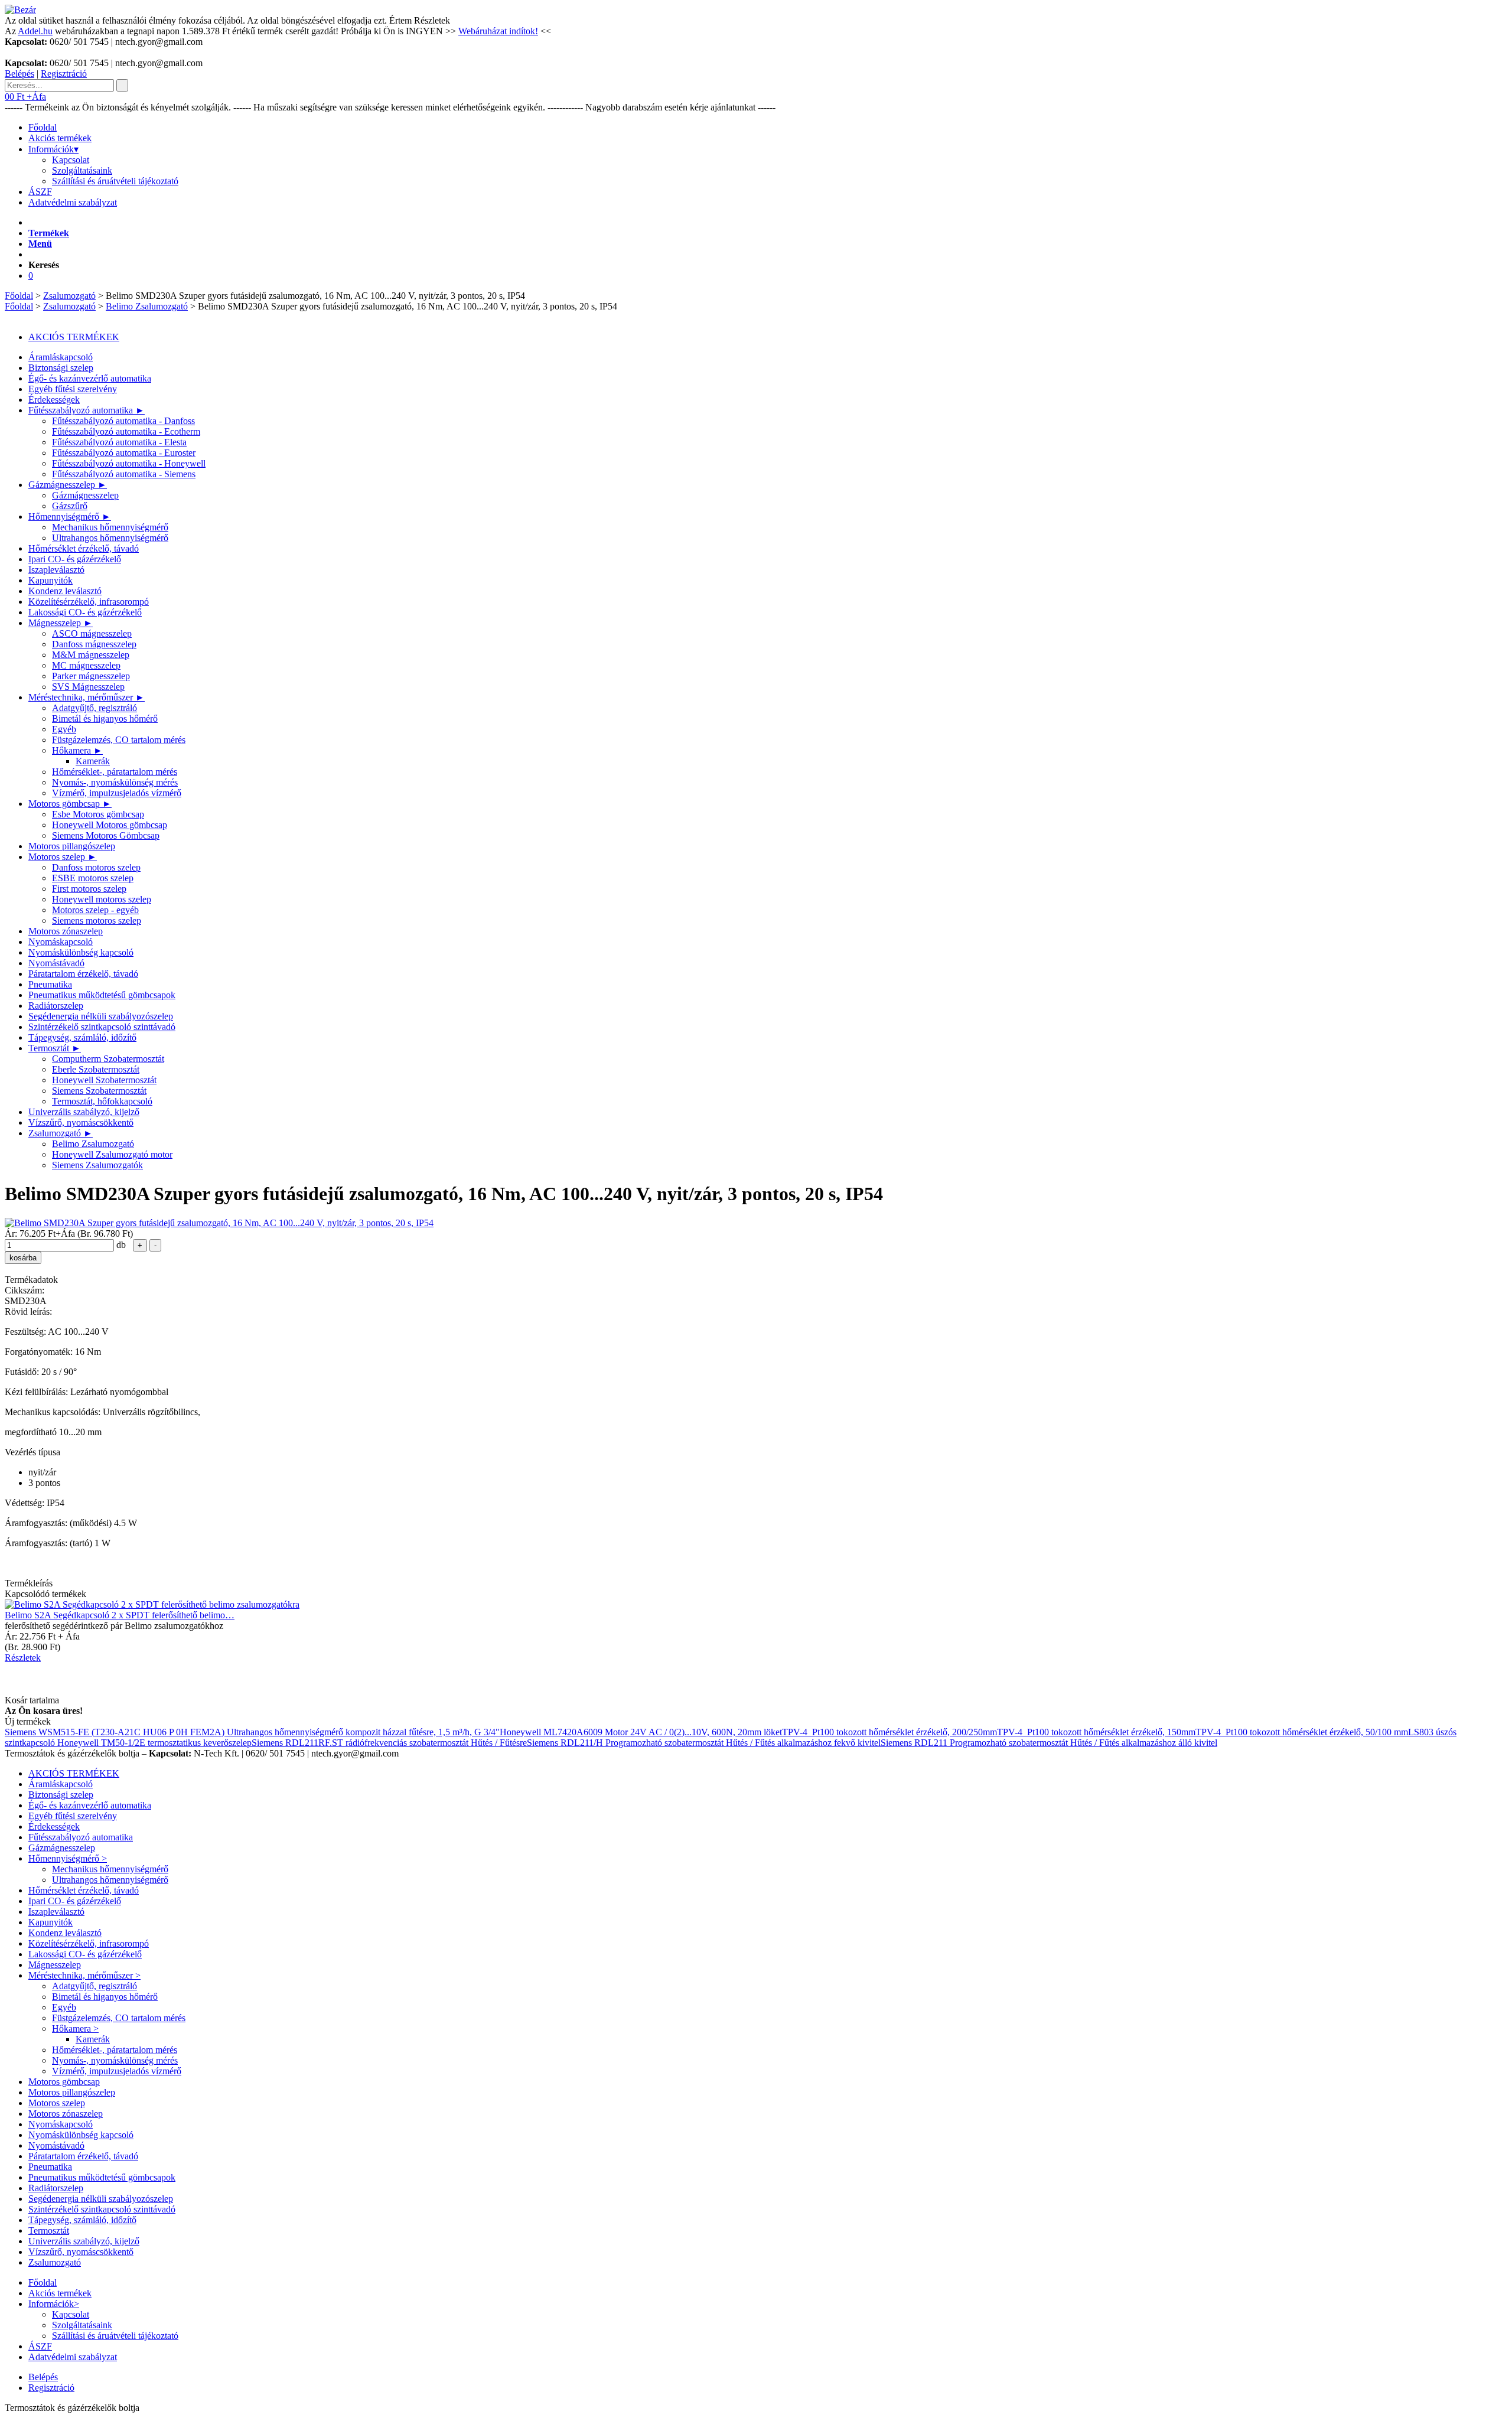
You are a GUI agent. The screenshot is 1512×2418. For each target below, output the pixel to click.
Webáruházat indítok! (498, 31)
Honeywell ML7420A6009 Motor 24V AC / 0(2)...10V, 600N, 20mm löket (641, 1732)
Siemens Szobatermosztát (99, 1091)
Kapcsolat (71, 160)
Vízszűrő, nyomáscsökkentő (81, 1122)
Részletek (432, 20)
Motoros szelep (63, 857)
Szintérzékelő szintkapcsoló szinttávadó (102, 1027)
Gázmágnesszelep (68, 485)
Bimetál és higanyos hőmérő (105, 718)
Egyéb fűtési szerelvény (73, 389)
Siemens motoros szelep (97, 920)
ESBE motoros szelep (93, 878)
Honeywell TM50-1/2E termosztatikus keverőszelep (154, 1743)
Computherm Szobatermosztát (108, 1059)
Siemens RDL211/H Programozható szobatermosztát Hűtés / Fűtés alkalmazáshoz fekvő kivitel (704, 1743)
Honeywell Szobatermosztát (104, 1080)
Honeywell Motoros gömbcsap (110, 825)
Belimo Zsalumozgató (147, 306)
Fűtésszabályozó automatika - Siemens (124, 474)
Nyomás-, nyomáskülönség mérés (115, 782)
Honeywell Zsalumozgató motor (112, 1154)
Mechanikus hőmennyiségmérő (110, 527)
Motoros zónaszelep (66, 931)
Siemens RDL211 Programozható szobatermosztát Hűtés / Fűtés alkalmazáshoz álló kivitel (1049, 1743)
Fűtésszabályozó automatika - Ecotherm (126, 431)
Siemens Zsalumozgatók (97, 1165)
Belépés (19, 74)
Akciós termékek (60, 138)
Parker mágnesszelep (91, 676)
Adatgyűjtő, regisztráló (94, 708)
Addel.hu (35, 31)
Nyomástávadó (56, 963)
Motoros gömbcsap (70, 804)
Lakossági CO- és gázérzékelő (85, 612)
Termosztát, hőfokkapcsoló (102, 1101)
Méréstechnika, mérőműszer (87, 697)
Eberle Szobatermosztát (96, 1069)
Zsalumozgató (69, 296)
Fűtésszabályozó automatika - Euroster (124, 453)
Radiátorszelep (56, 1006)
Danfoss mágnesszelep (94, 644)
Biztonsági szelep (61, 368)
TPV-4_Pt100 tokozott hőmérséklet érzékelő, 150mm (1096, 1732)
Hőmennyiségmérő (70, 516)
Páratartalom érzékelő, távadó (83, 974)
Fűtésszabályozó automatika (87, 410)
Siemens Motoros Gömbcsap (106, 835)
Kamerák (93, 761)
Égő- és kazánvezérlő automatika (90, 378)
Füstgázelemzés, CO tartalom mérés (119, 740)
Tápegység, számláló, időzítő (82, 1037)
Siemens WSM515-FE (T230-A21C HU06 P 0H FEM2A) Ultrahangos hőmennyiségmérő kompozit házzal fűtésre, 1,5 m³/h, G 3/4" (252, 1732)
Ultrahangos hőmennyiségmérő (110, 538)
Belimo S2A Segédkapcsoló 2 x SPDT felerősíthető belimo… (120, 1615)
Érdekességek (54, 400)
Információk (53, 149)
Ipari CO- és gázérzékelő (75, 559)
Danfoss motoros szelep (96, 867)
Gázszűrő (70, 506)
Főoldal (43, 127)
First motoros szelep (89, 889)
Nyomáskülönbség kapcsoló (81, 952)
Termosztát (55, 1048)
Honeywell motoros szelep (102, 899)
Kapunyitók (50, 580)
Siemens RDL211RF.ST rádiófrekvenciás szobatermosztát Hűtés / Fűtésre (389, 1743)
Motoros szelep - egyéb (95, 910)
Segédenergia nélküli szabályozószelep (101, 1016)
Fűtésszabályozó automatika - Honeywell (129, 463)
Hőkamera (77, 750)
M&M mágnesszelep (91, 655)
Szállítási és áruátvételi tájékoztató (115, 181)
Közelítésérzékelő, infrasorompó (89, 602)
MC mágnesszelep (86, 665)
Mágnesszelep (61, 623)
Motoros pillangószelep (72, 846)
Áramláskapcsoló (61, 357)
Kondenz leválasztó (65, 591)
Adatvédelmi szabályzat (73, 202)
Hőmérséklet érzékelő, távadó (84, 548)
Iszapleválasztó (56, 570)
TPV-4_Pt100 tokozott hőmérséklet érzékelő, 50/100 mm (1302, 1732)
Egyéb (64, 729)
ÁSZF (40, 192)
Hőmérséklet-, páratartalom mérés (115, 772)
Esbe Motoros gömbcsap (98, 814)
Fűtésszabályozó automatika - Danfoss (123, 421)
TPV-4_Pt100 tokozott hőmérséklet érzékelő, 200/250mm (889, 1732)
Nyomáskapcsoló (61, 942)
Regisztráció (64, 74)
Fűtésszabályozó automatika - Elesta (119, 442)
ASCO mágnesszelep (92, 633)
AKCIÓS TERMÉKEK (74, 337)
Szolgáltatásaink (82, 170)
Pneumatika (50, 984)
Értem (400, 20)
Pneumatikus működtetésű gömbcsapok (102, 995)
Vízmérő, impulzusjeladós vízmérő (117, 793)
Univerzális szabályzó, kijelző (84, 1112)
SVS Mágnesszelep (88, 687)
